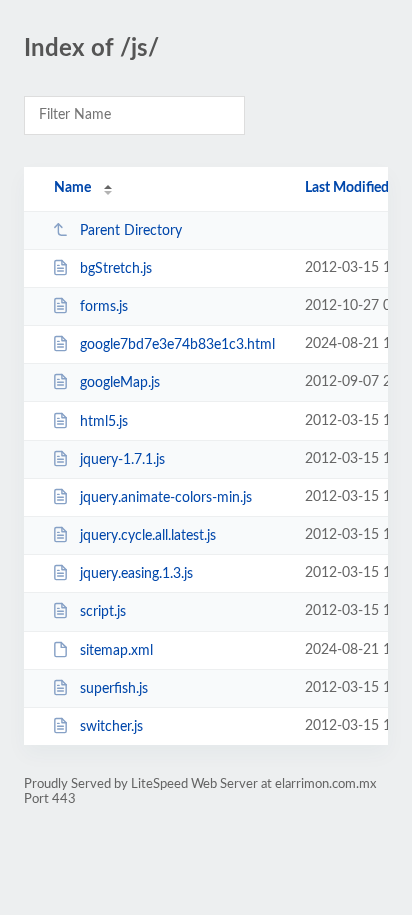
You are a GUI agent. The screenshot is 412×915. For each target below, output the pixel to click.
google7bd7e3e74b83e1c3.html (177, 345)
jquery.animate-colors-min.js (166, 498)
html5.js (104, 422)
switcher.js (111, 727)
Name (72, 188)
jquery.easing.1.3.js (136, 574)
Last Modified (347, 188)
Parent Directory (131, 231)
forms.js (104, 307)
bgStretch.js (116, 269)
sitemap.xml (116, 651)
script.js (103, 612)
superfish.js (114, 689)
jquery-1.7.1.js (122, 460)
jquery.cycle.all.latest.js (148, 536)
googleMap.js (120, 383)
